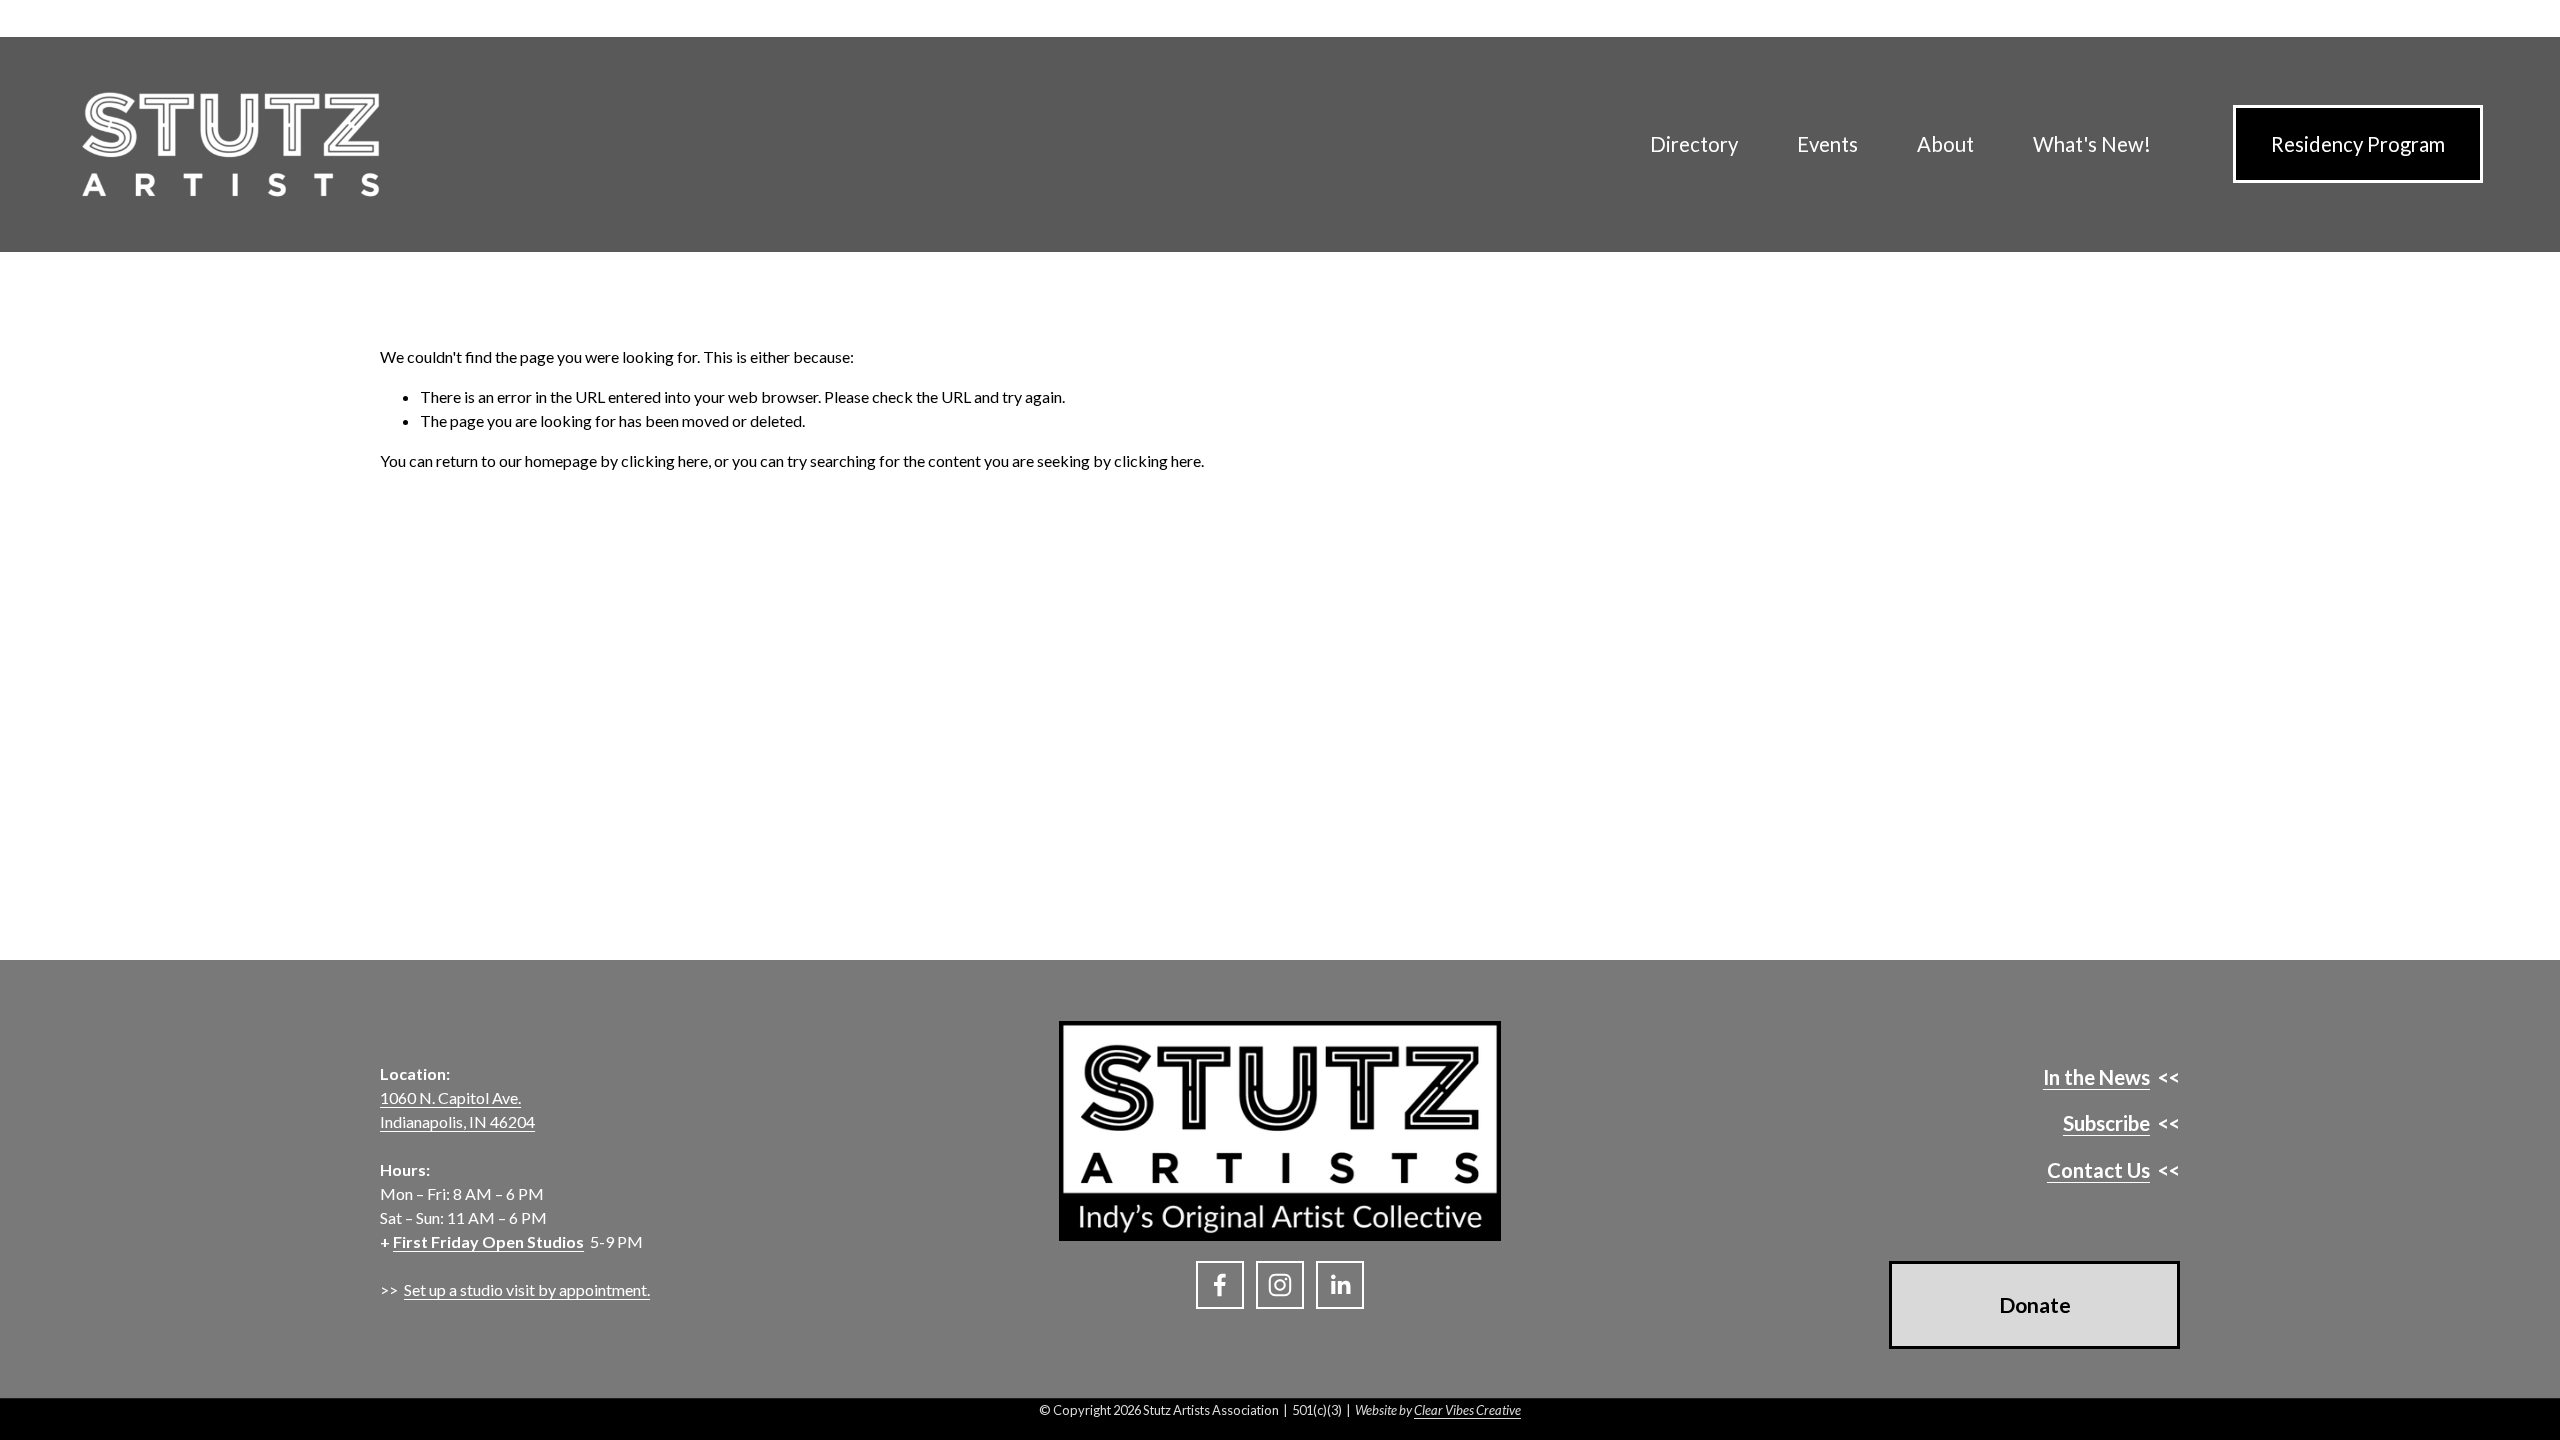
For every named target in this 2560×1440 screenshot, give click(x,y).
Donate (2035, 1305)
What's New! (2092, 144)
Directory (1694, 144)
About (1945, 144)
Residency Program (2358, 144)
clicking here (664, 460)
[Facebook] (1220, 1285)
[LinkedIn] (1340, 1285)
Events (1827, 144)
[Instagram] (1280, 1285)
